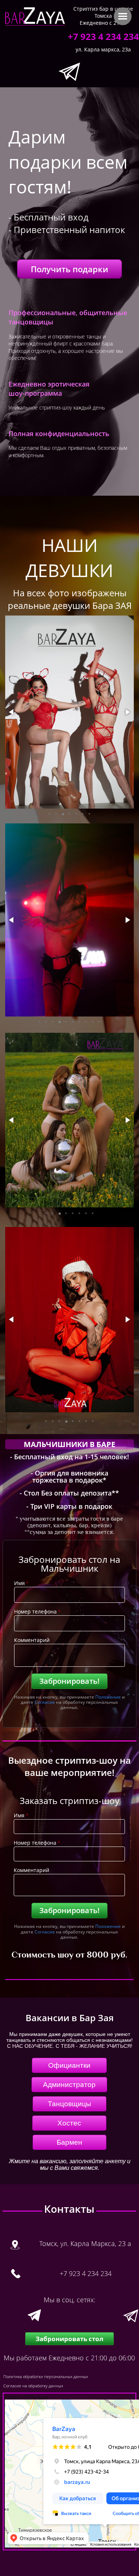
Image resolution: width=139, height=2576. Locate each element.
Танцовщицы (69, 2104)
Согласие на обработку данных (33, 2386)
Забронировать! (69, 1681)
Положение (108, 1697)
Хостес (69, 2123)
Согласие (45, 1702)
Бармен (69, 2142)
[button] (12, 712)
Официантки (69, 2065)
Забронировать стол (69, 2339)
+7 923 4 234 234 (103, 36)
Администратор (69, 2085)
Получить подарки (69, 269)
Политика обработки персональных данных (46, 2376)
